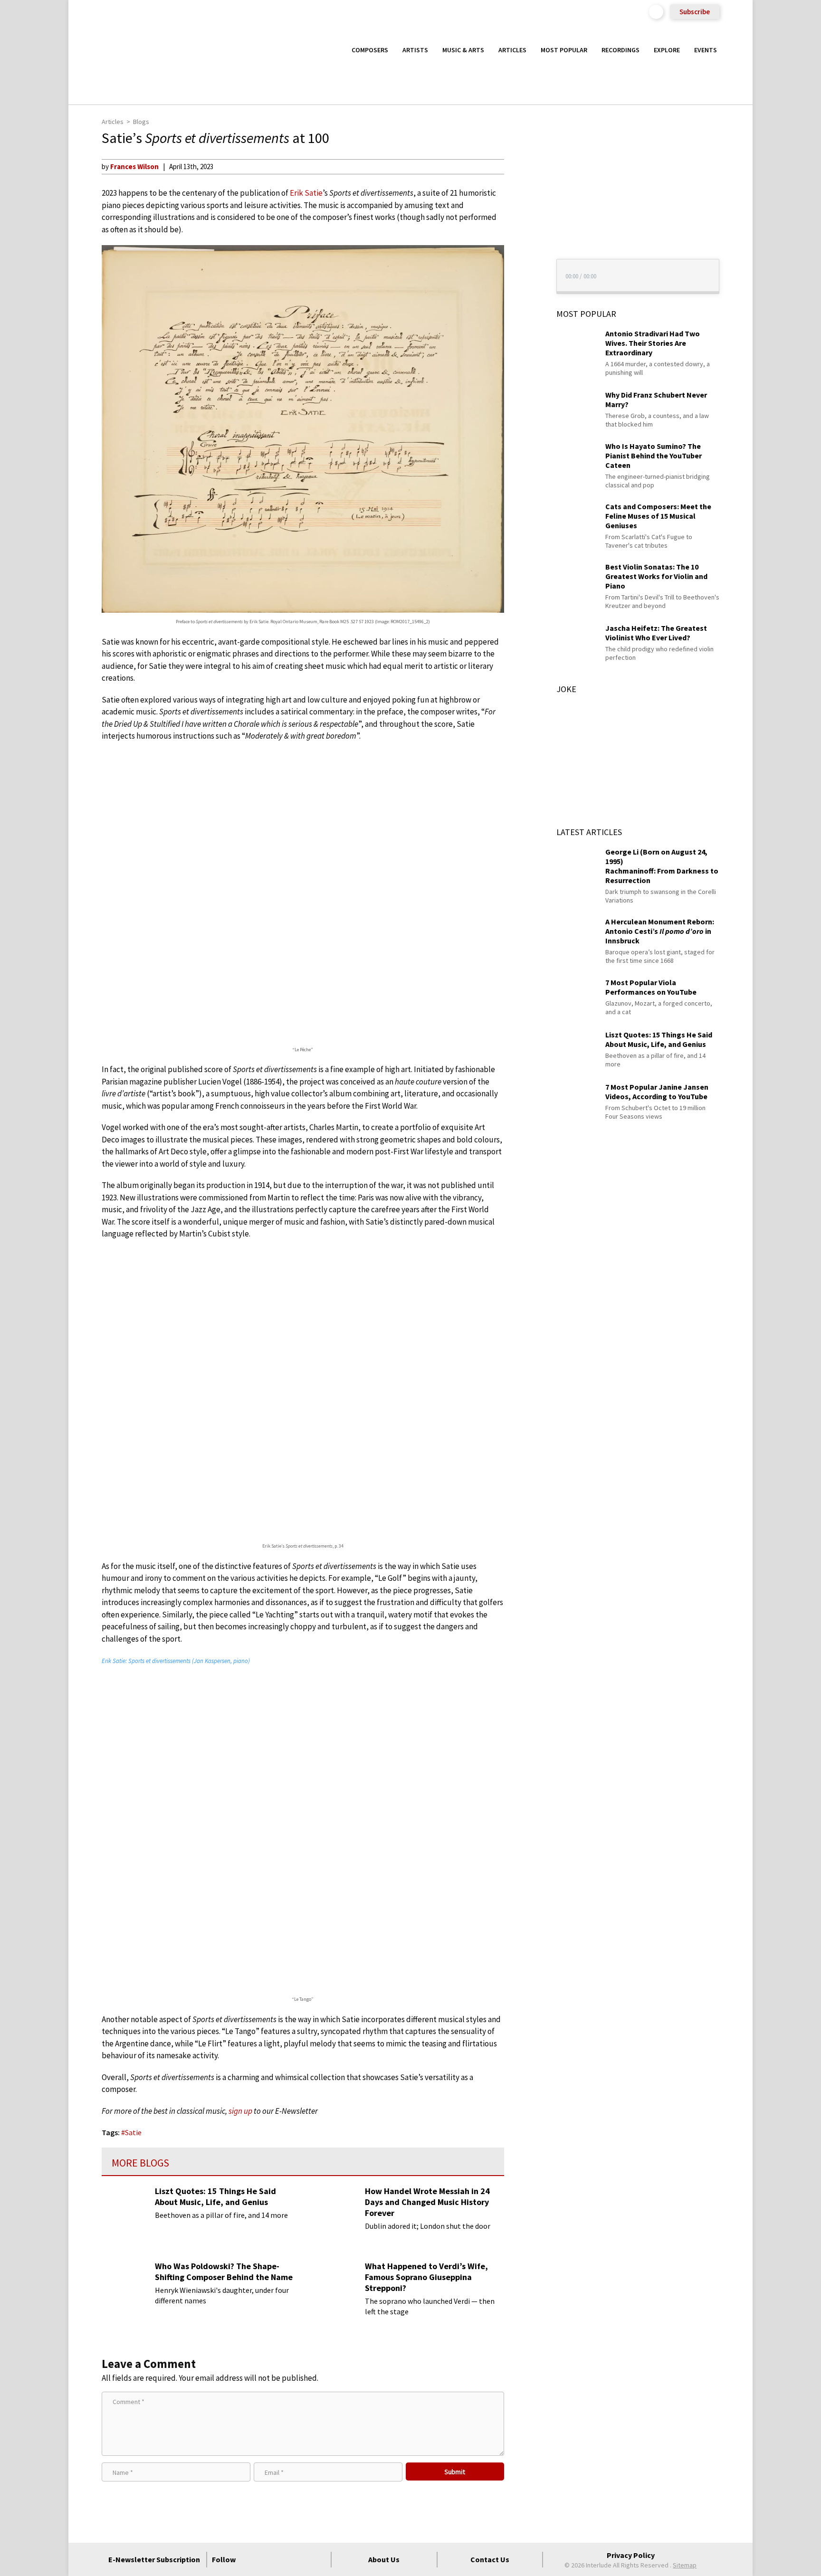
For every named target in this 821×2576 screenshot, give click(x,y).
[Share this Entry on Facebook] (522, 197)
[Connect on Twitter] (267, 2559)
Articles (512, 50)
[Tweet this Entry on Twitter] (522, 212)
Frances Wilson (134, 166)
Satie (133, 2132)
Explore (667, 50)
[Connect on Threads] (319, 2559)
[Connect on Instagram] (285, 2559)
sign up (240, 2111)
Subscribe (695, 12)
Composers (370, 50)
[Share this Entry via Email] (522, 166)
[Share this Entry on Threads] (522, 243)
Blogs (141, 122)
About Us (384, 2559)
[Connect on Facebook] (250, 2559)
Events (706, 50)
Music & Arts (463, 50)
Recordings (621, 50)
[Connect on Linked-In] (302, 2559)
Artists (415, 50)
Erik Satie (306, 193)
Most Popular (564, 50)
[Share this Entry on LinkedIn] (522, 228)
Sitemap (685, 2565)
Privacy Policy (631, 2555)
